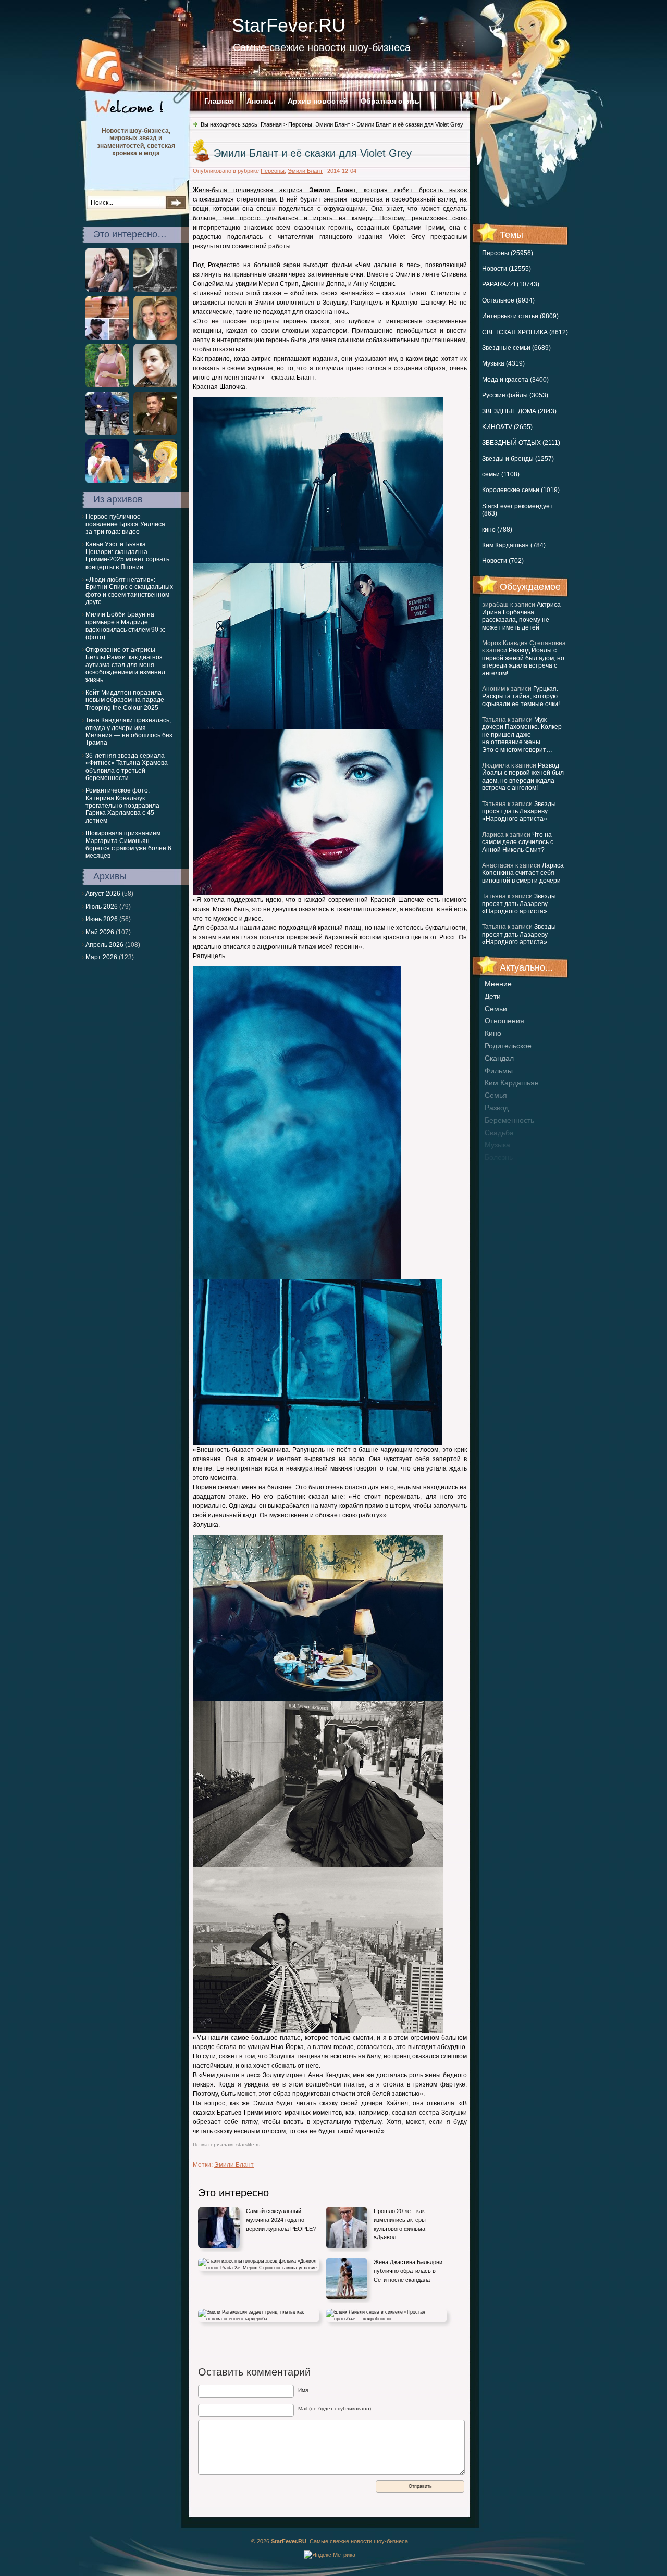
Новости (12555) (507, 269)
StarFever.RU (289, 25)
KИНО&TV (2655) (507, 427)
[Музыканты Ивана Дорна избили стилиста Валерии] (107, 337)
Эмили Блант (333, 124)
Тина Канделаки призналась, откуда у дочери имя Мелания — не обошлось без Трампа (129, 731)
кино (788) (497, 530)
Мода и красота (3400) (515, 380)
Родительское (508, 1046)
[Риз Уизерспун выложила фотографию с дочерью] (155, 337)
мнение (498, 984)
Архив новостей (318, 101)
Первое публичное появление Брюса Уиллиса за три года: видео (125, 524)
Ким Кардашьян (512, 1083)
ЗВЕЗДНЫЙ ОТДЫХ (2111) (521, 443)
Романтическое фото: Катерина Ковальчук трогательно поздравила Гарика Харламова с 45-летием (122, 806)
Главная (219, 101)
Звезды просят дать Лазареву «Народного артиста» (519, 812)
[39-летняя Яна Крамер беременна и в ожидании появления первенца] (107, 385)
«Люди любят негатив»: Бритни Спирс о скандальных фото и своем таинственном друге (129, 591)
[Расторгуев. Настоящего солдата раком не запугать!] (155, 433)
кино (493, 1033)
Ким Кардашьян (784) (514, 545)
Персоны (300, 124)
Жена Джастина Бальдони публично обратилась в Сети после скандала (408, 2271)
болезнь (499, 1157)
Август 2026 (103, 894)
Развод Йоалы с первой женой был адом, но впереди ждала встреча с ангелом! (523, 662)
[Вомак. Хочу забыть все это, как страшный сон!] (155, 385)
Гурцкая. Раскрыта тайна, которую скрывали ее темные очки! (521, 696)
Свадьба (499, 1133)
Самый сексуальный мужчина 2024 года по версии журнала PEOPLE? (281, 2220)
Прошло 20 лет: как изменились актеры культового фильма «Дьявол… (400, 2224)
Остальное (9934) (508, 300)
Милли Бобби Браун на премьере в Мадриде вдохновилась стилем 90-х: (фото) (125, 626)
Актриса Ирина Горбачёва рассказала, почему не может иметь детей (521, 616)
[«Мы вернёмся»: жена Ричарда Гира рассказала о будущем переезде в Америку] (155, 481)
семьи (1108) (501, 474)
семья (496, 1095)
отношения (504, 1021)
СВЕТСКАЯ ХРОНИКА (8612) (525, 332)
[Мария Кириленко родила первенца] (107, 481)
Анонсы (261, 101)
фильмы (499, 1071)
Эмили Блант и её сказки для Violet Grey (313, 153)
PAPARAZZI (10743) (511, 284)
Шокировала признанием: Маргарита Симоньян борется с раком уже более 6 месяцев (128, 844)
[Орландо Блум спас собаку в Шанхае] (107, 433)
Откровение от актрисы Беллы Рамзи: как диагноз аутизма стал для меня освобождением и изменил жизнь (125, 665)
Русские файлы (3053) (515, 395)
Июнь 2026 (102, 919)
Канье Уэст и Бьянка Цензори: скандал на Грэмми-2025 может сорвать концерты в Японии (127, 555)
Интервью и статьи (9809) (520, 316)
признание (503, 1170)
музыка (497, 1145)
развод (497, 1108)
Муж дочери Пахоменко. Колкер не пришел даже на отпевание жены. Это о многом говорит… (522, 735)
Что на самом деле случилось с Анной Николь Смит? (518, 842)
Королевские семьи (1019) (521, 490)
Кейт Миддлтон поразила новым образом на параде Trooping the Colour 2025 (125, 700)
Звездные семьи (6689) (516, 348)
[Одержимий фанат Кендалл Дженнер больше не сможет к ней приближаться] (107, 290)
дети (493, 996)
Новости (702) (503, 561)
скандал (499, 1058)
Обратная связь (390, 101)
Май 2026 (100, 932)
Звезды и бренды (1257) (518, 459)
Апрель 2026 (104, 945)
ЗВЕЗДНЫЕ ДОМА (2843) (519, 411)
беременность (509, 1120)
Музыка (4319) (503, 363)
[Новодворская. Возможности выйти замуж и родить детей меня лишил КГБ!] (155, 290)
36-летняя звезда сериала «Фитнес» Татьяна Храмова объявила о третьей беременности (127, 767)
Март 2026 (101, 957)
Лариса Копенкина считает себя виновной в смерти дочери (523, 873)
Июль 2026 (102, 907)
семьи (496, 1009)
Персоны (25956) (508, 253)
